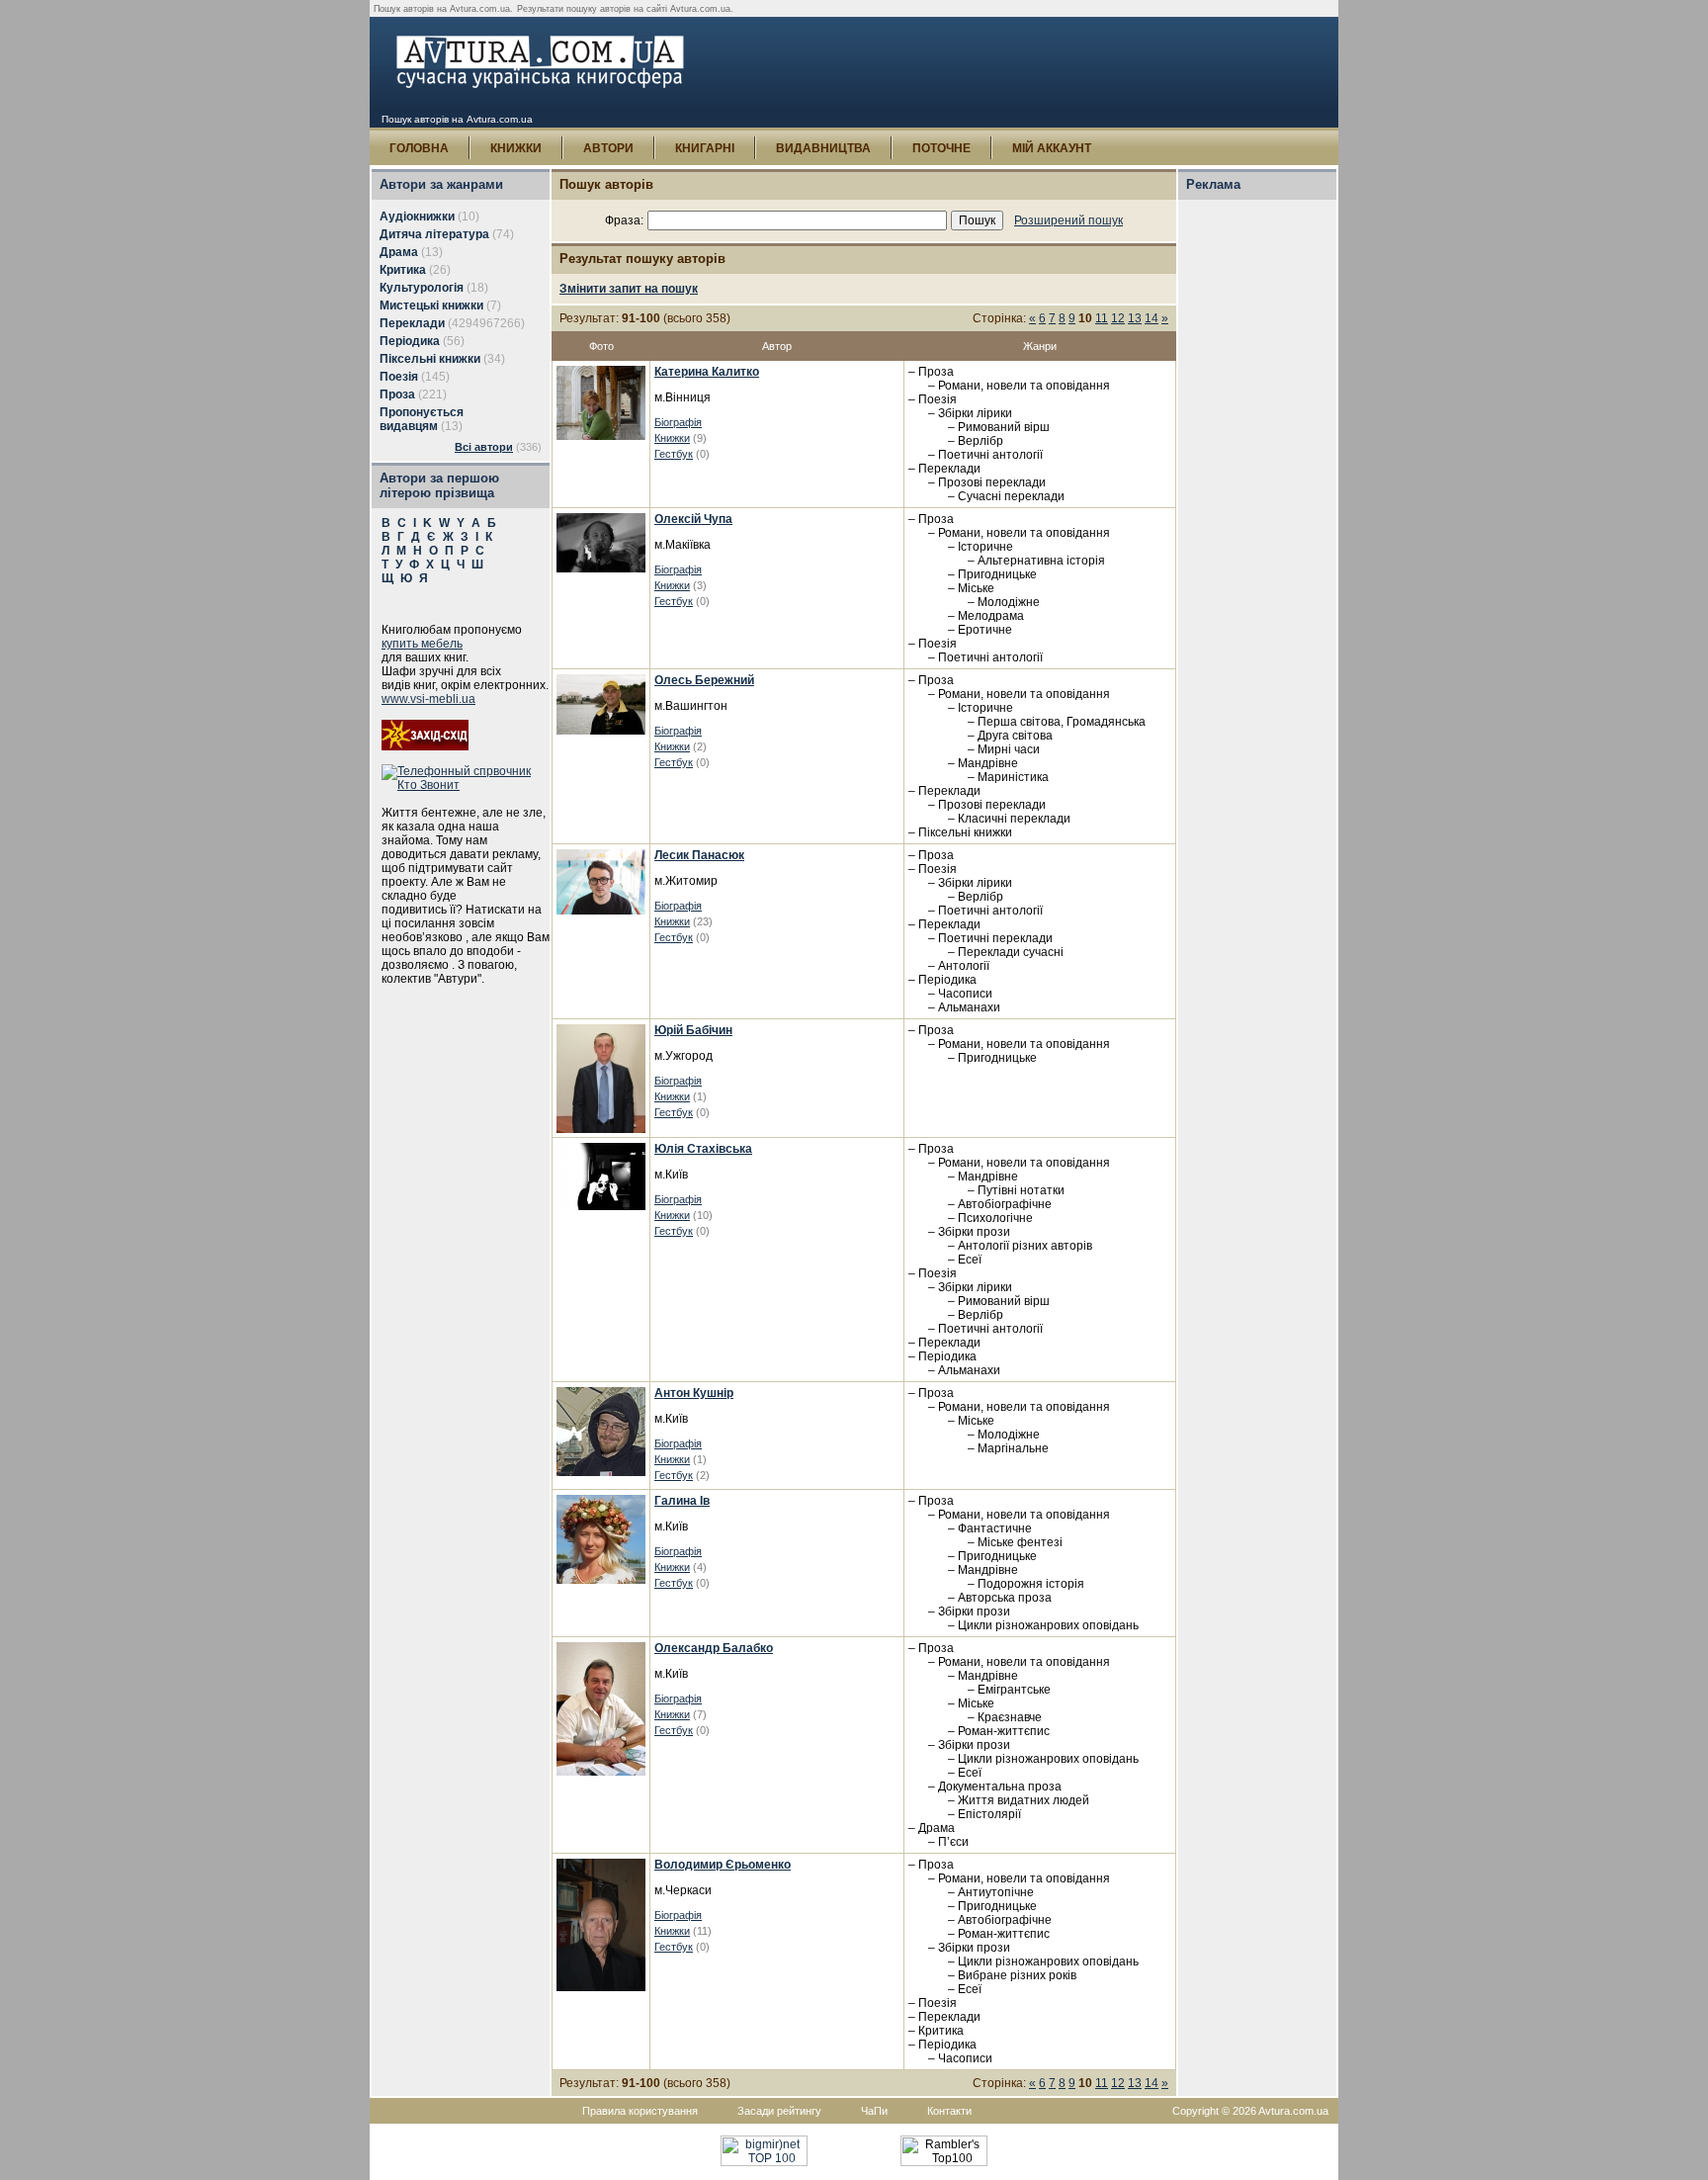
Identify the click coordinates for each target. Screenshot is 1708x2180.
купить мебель (422, 644)
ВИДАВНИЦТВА (823, 148)
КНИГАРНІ (705, 148)
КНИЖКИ (516, 148)
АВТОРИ (608, 148)
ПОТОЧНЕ (941, 148)
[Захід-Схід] (425, 746)
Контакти (949, 2111)
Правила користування (640, 2111)
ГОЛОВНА (419, 148)
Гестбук (674, 454)
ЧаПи (874, 2111)
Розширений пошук (1068, 220)
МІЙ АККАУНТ (1052, 148)
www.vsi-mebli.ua (428, 699)
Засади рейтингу (779, 2111)
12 (1118, 318)
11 (1102, 318)
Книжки (672, 438)
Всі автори (484, 447)
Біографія (678, 422)
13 (1135, 318)
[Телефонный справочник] (466, 785)
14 (1152, 318)
